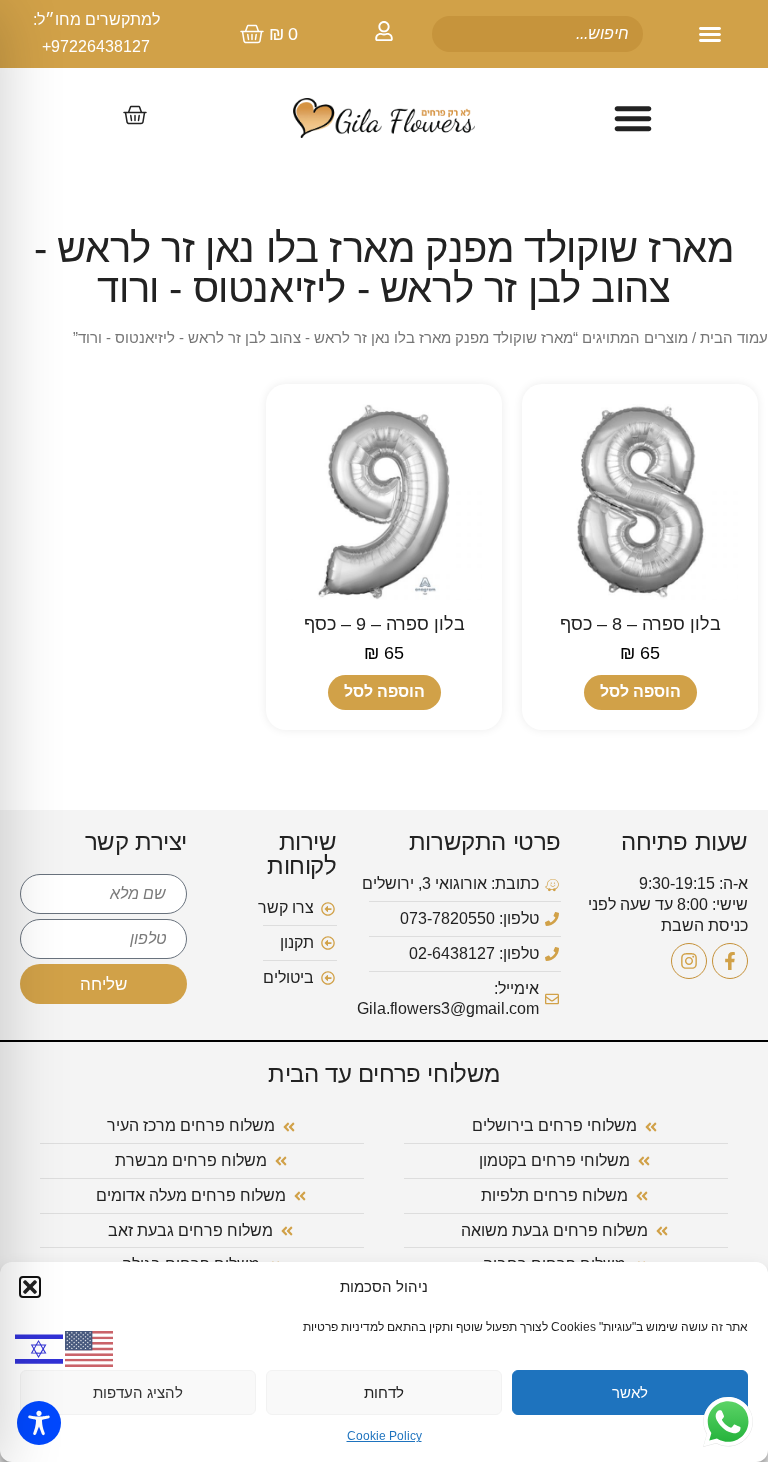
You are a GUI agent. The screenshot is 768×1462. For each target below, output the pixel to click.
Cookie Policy (384, 1436)
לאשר (630, 1392)
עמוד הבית (734, 338)
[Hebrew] (40, 1347)
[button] (30, 1287)
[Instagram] (689, 961)
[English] (90, 1347)
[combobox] (537, 34)
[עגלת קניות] (135, 115)
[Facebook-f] (730, 961)
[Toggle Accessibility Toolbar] (39, 1423)
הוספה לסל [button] (640, 691)
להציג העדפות (138, 1392)
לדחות (384, 1392)
